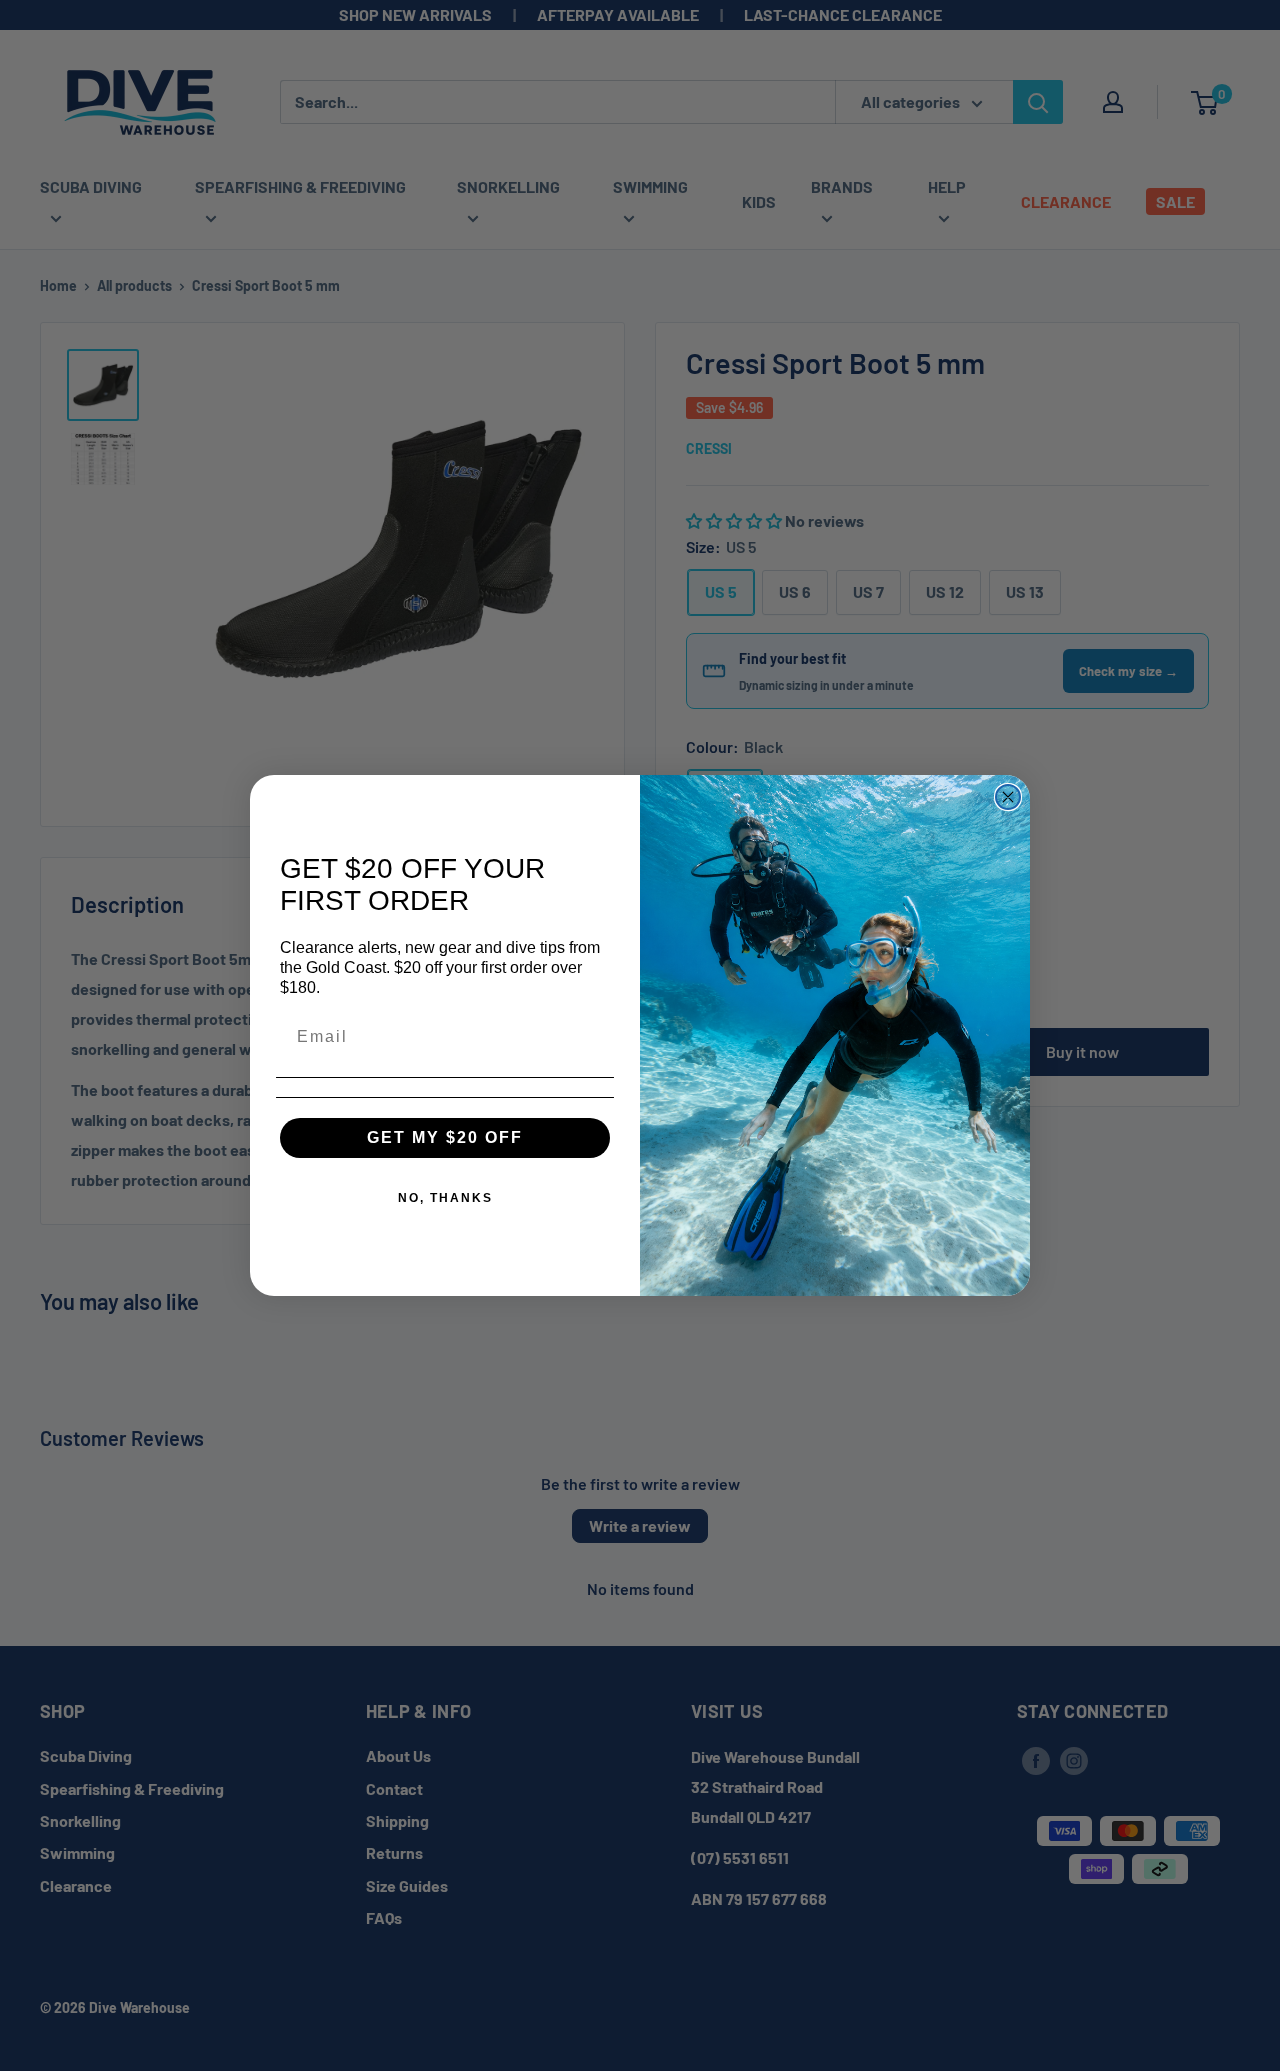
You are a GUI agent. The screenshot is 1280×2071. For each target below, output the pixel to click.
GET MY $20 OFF (445, 1137)
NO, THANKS (445, 1198)
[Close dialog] (1008, 797)
